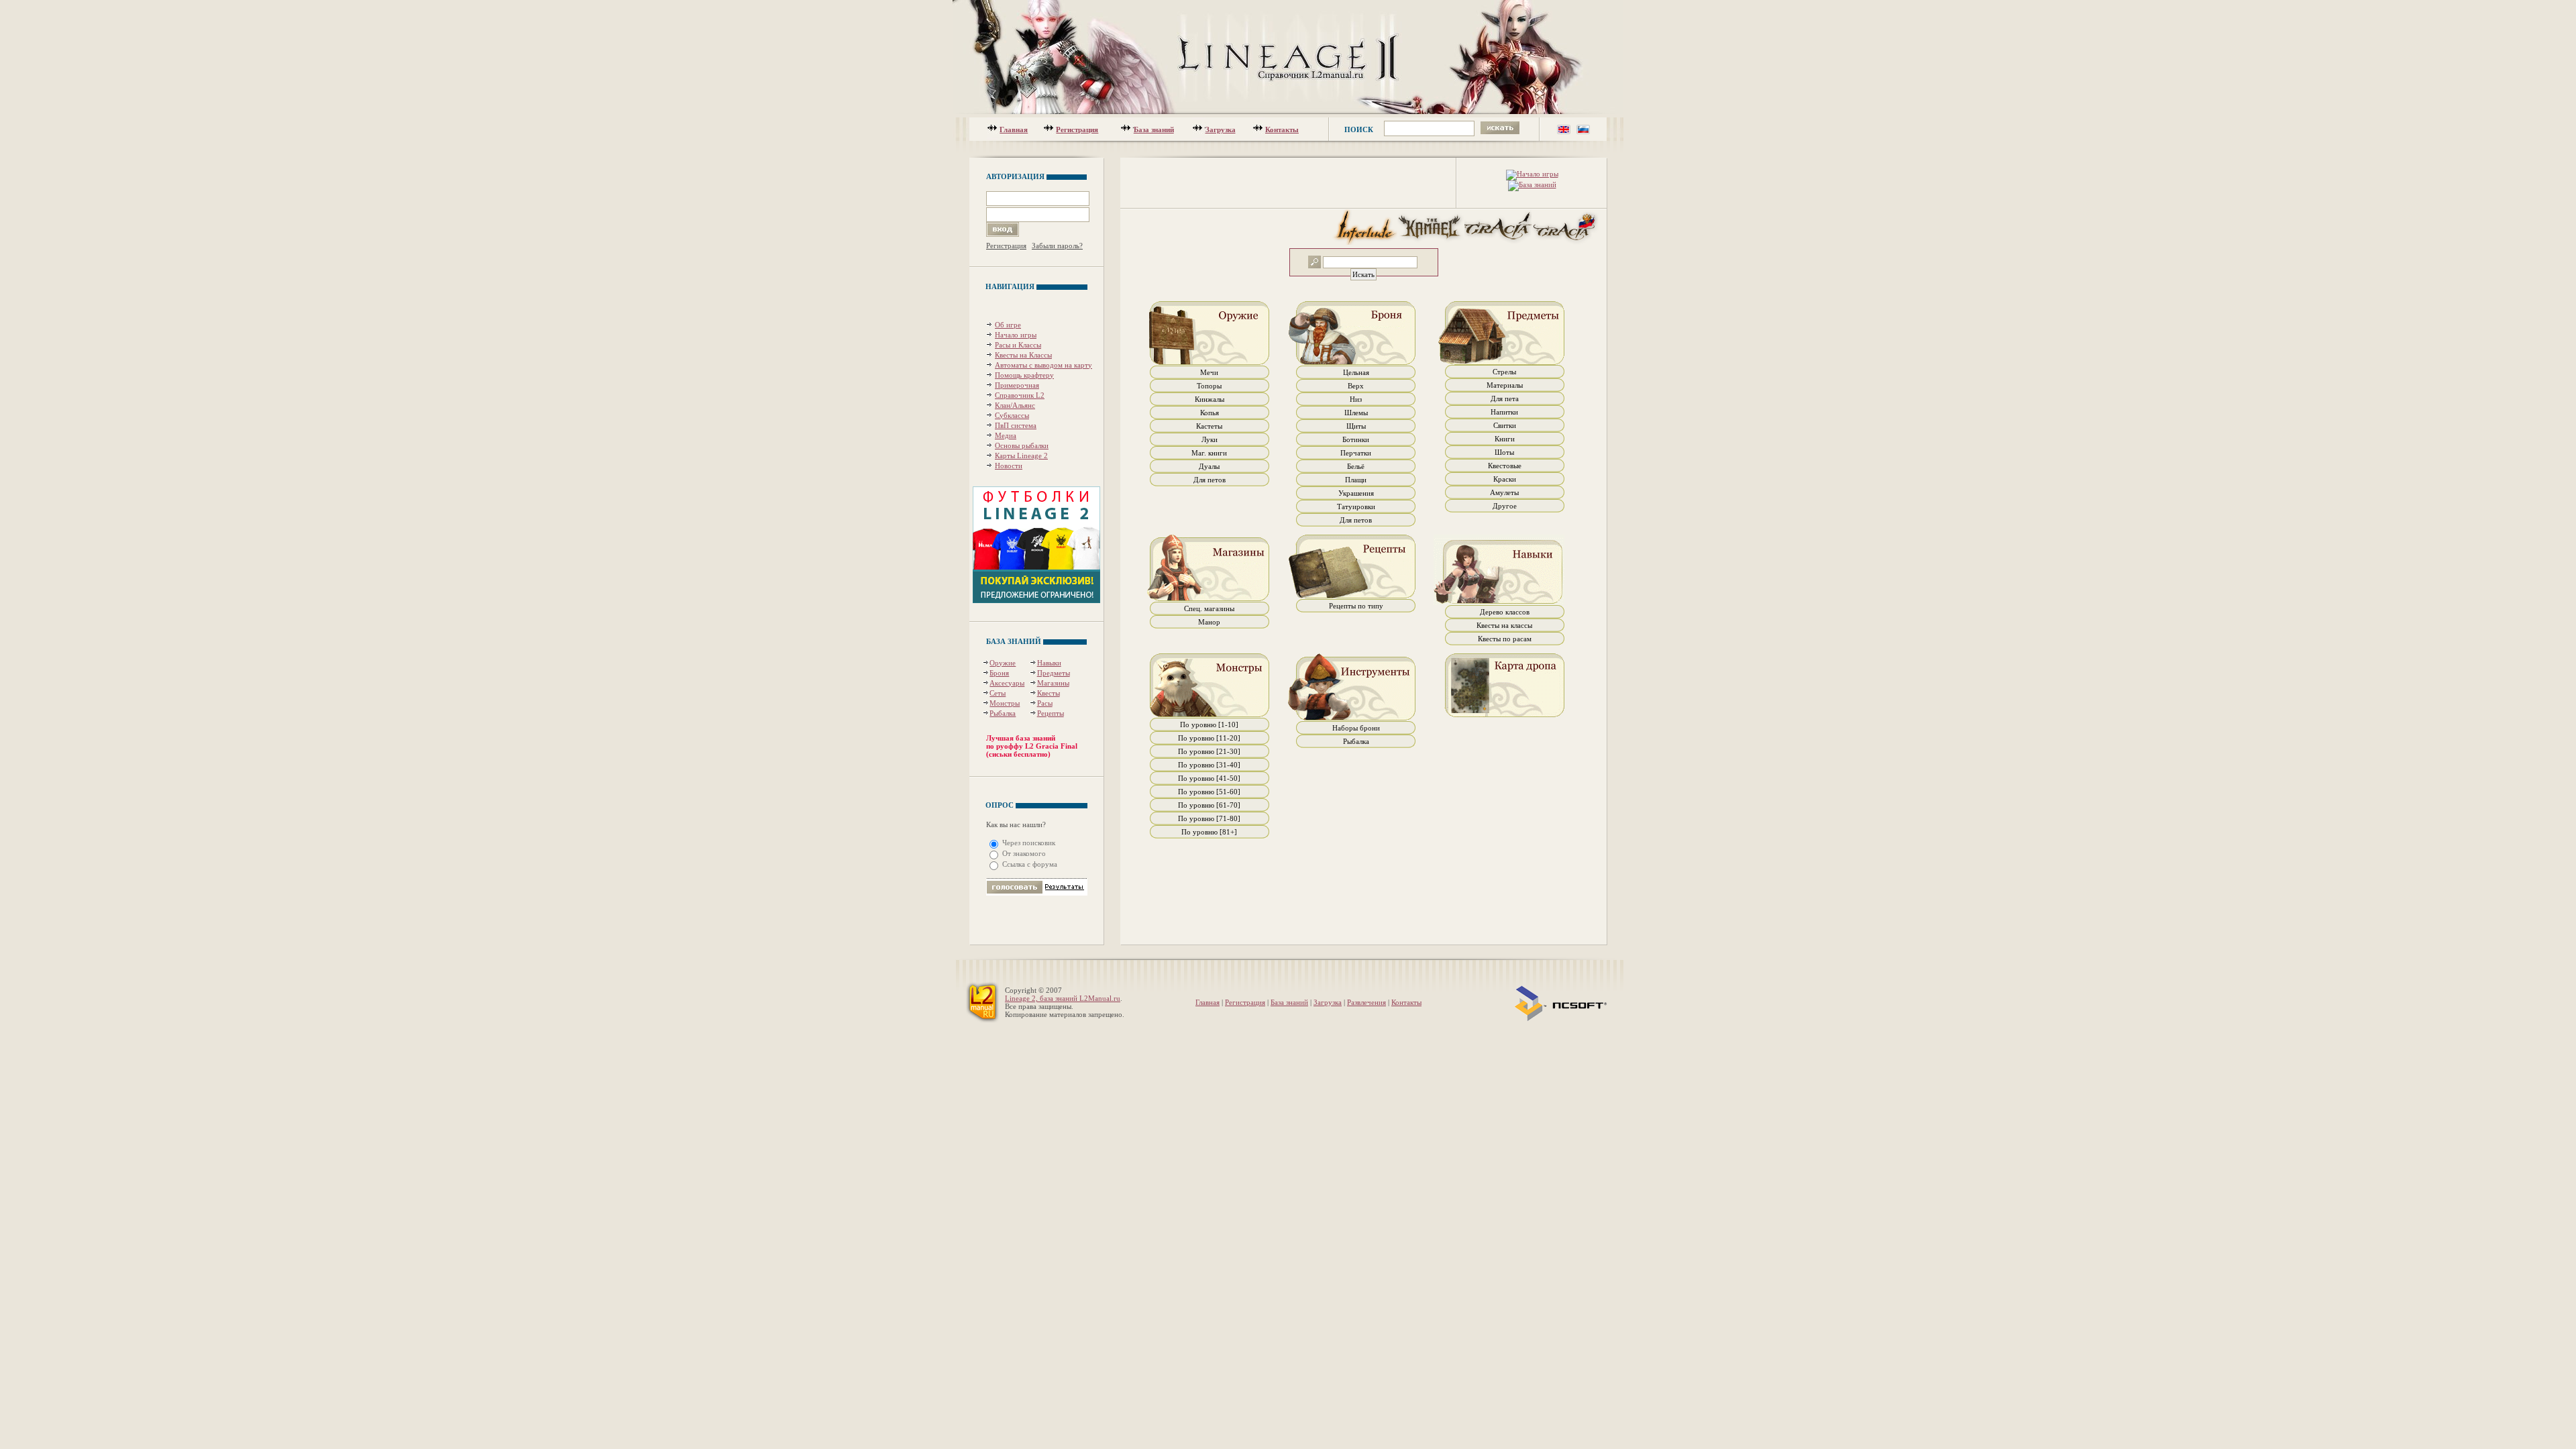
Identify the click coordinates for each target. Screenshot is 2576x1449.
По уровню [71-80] (1209, 818)
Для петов (1210, 480)
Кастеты (1209, 426)
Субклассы (1012, 415)
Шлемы (1356, 413)
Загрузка (1221, 129)
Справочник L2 (1020, 395)
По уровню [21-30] (1209, 751)
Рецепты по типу (1356, 606)
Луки (1210, 439)
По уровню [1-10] (1209, 724)
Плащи (1356, 480)
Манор (1209, 622)
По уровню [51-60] (1209, 792)
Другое (1505, 506)
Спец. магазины (1209, 608)
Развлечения (1366, 1002)
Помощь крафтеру (1024, 375)
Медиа (1006, 435)
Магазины (1053, 683)
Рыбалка (1003, 713)
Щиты (1356, 426)
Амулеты (1504, 492)
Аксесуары (1007, 683)
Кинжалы (1210, 399)
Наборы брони (1356, 728)
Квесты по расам (1505, 639)
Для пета (1505, 398)
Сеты (998, 693)
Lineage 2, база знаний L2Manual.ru (1063, 998)
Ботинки (1356, 439)
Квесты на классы (1504, 625)
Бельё (1356, 466)
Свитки (1505, 425)
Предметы (1054, 673)
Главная (1014, 129)
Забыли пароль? (1057, 246)
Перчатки (1356, 453)
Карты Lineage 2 (1021, 455)
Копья (1210, 413)
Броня (999, 673)
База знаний (1154, 129)
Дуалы (1209, 466)
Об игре (1008, 325)
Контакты (1282, 129)
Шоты (1504, 452)
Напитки (1504, 412)
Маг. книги (1209, 453)
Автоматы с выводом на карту (1043, 365)
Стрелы (1504, 372)
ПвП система (1016, 425)
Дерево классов (1505, 612)
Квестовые (1505, 466)
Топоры (1209, 386)
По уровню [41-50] (1209, 778)
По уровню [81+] (1209, 832)
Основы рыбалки (1022, 445)
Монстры (1005, 703)
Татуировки (1356, 506)
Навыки (1049, 663)
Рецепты (1051, 713)
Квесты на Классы (1023, 355)
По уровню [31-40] (1209, 765)
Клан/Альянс (1015, 405)
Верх (1356, 386)
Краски (1505, 479)
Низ (1356, 399)
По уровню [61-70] (1209, 805)
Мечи (1209, 372)
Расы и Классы (1018, 345)
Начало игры (1016, 335)
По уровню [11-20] (1209, 738)
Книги (1505, 439)
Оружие (1003, 663)
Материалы (1505, 385)
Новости (1009, 466)
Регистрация (1077, 129)
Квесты (1049, 693)
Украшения (1356, 493)
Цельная (1356, 372)
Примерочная (1017, 385)
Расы (1045, 703)
